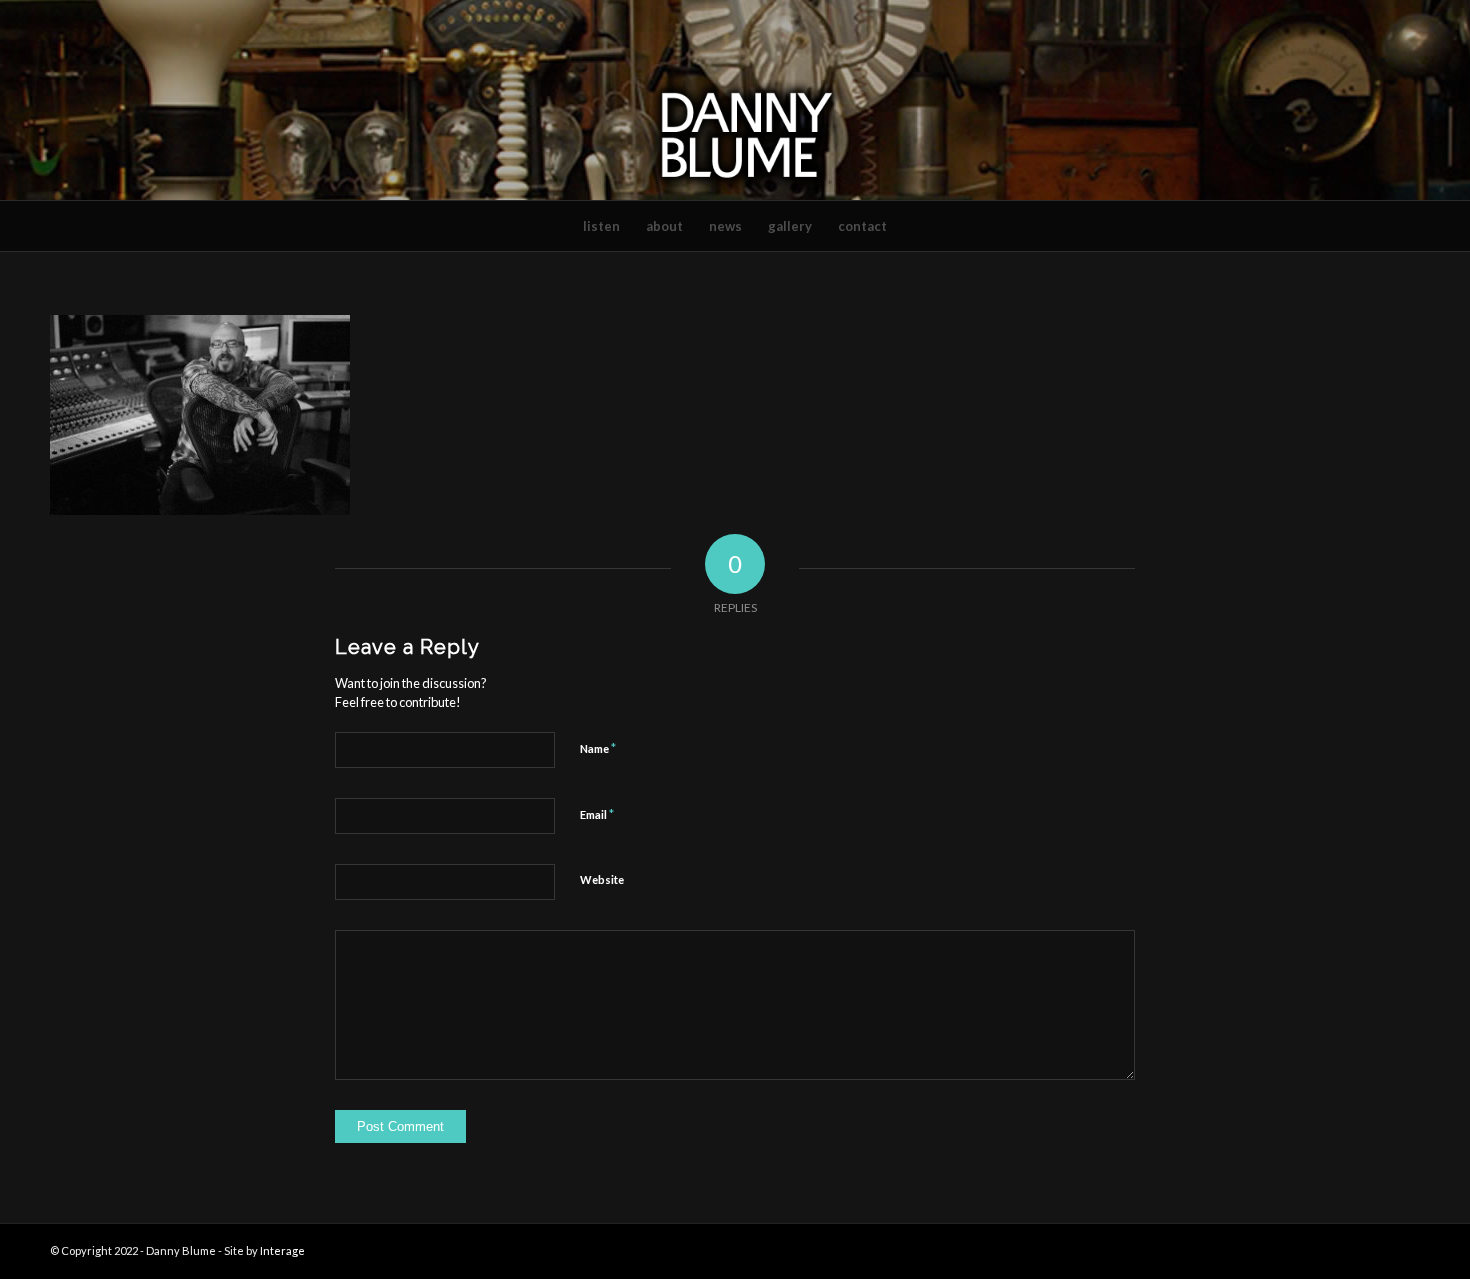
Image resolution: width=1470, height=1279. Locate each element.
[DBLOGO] (735, 100)
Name (598, 748)
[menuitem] (601, 226)
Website (602, 879)
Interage (282, 1250)
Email (597, 814)
